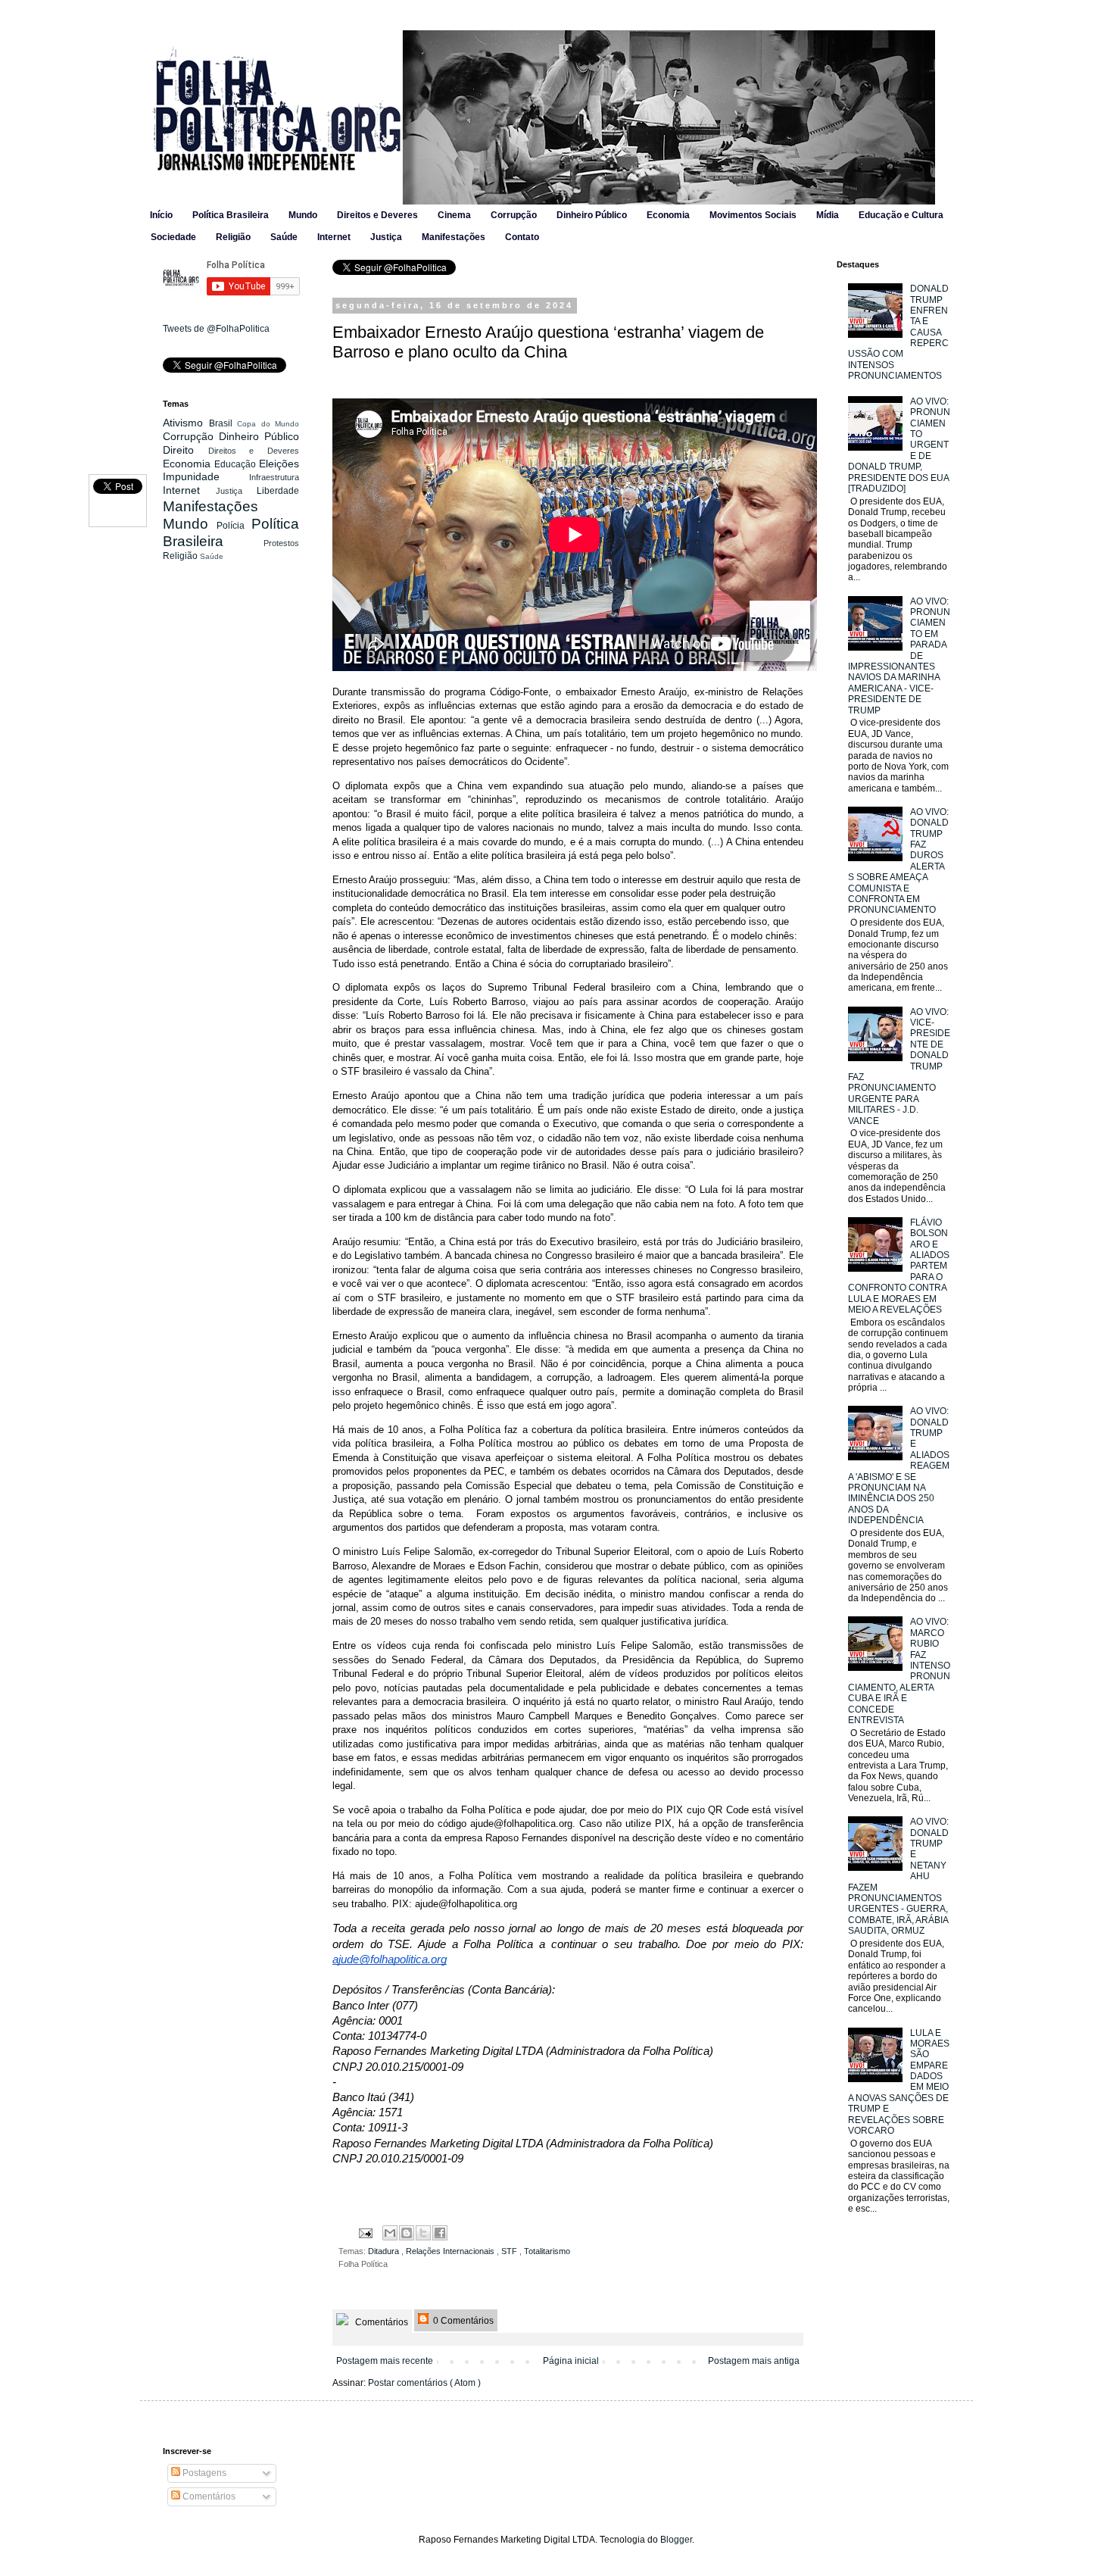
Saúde (284, 237)
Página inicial (571, 2361)
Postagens (203, 2473)
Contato (522, 237)
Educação (237, 464)
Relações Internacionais (451, 2251)
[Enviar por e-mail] (390, 2233)
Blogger (676, 2540)
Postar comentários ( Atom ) (424, 2383)
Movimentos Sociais (753, 215)
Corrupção (514, 215)
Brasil (223, 423)
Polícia (234, 526)
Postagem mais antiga (754, 2361)
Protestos (281, 543)
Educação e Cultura (901, 215)
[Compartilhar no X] (423, 2233)
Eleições (279, 464)
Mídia (828, 215)
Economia (668, 215)
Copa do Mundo (268, 424)
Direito (185, 450)
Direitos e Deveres (377, 215)
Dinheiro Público (592, 215)
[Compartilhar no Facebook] (440, 2233)
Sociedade (173, 237)
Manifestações (454, 237)
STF (510, 2251)
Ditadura (385, 2251)
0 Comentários (462, 2321)
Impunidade (206, 476)
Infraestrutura (274, 477)
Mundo (303, 215)
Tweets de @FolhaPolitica (216, 329)
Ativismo (186, 423)
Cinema (454, 215)
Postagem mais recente (385, 2361)
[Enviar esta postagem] (365, 2232)
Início (161, 215)
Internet (334, 237)
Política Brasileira (231, 215)
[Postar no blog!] (407, 2233)
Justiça (386, 237)
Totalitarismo (547, 2251)
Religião (233, 237)
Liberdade (278, 491)
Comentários (380, 2322)
